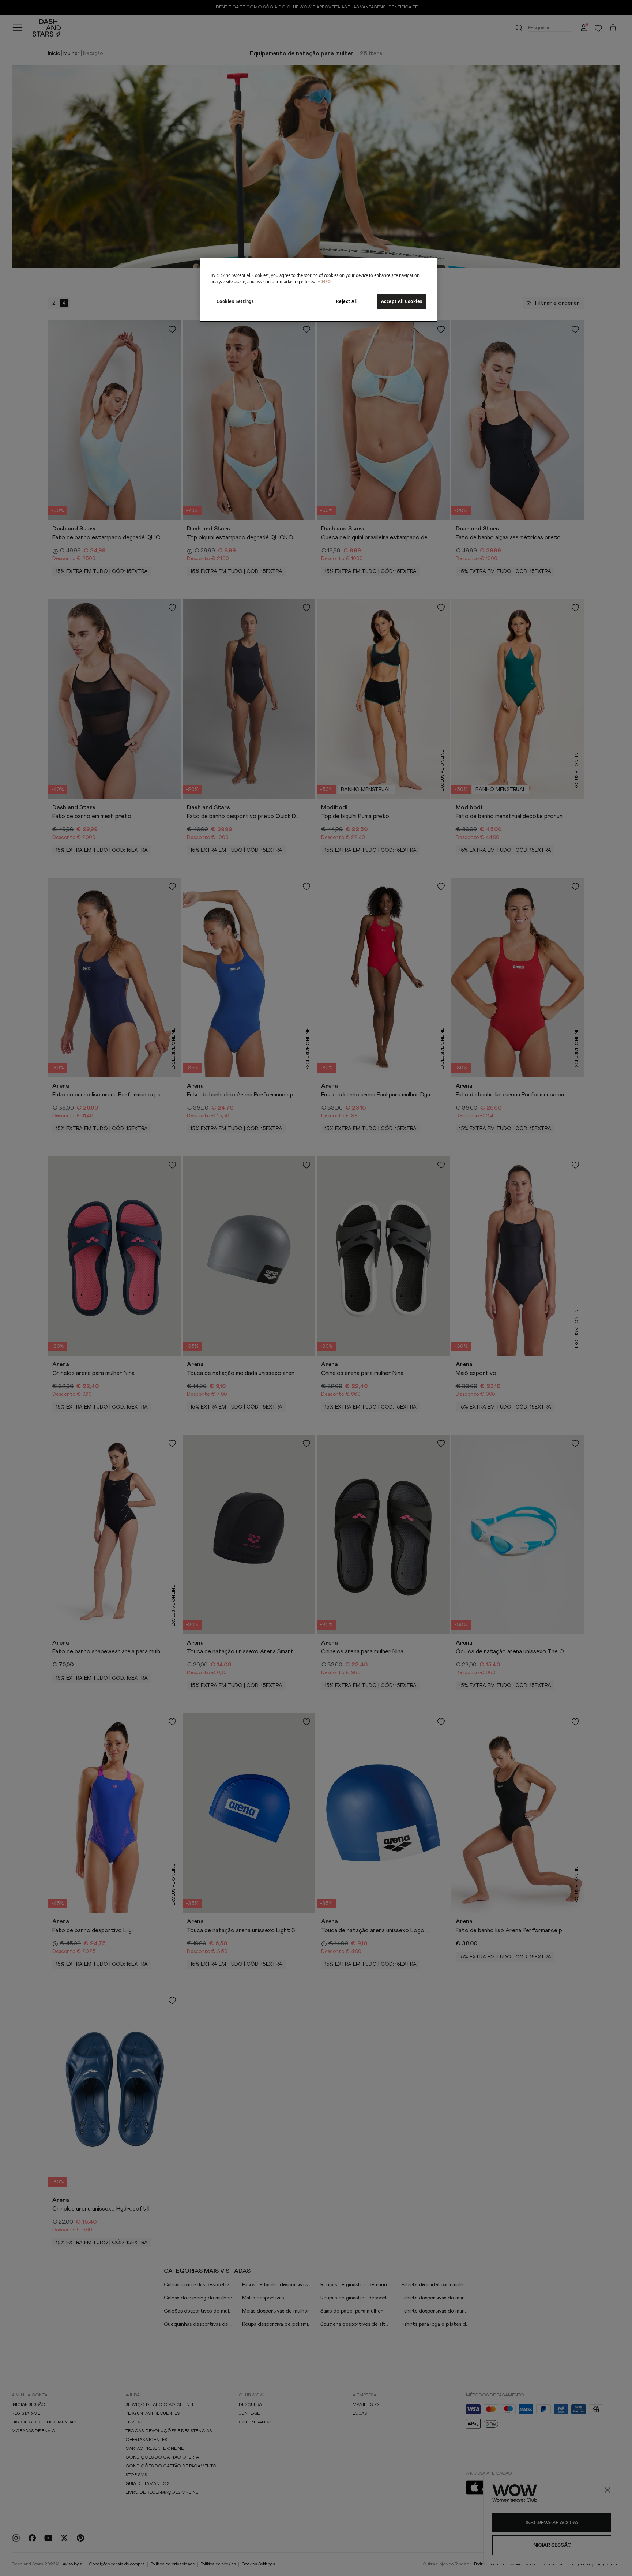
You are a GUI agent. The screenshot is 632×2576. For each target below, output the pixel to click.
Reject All (347, 301)
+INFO (324, 282)
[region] (319, 290)
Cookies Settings (235, 301)
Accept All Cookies (402, 301)
